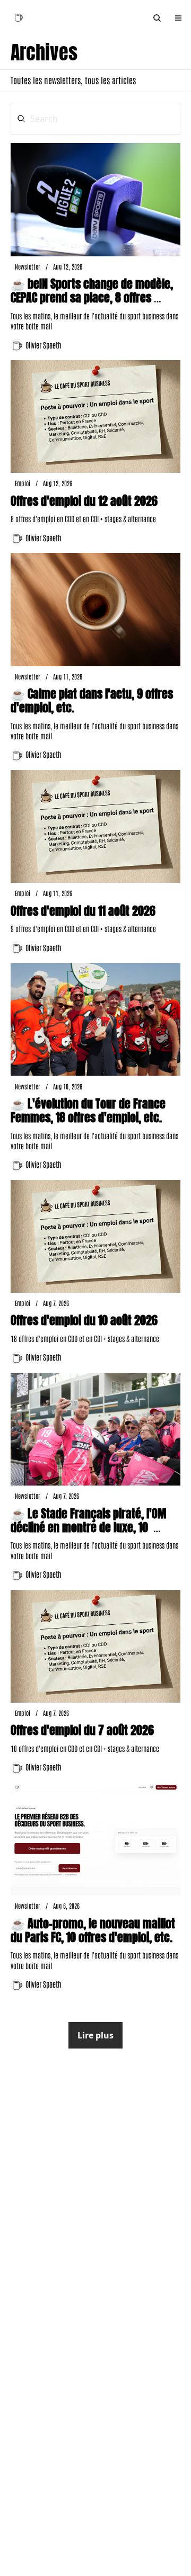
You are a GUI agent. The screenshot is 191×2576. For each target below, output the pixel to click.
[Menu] (178, 18)
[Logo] (18, 18)
